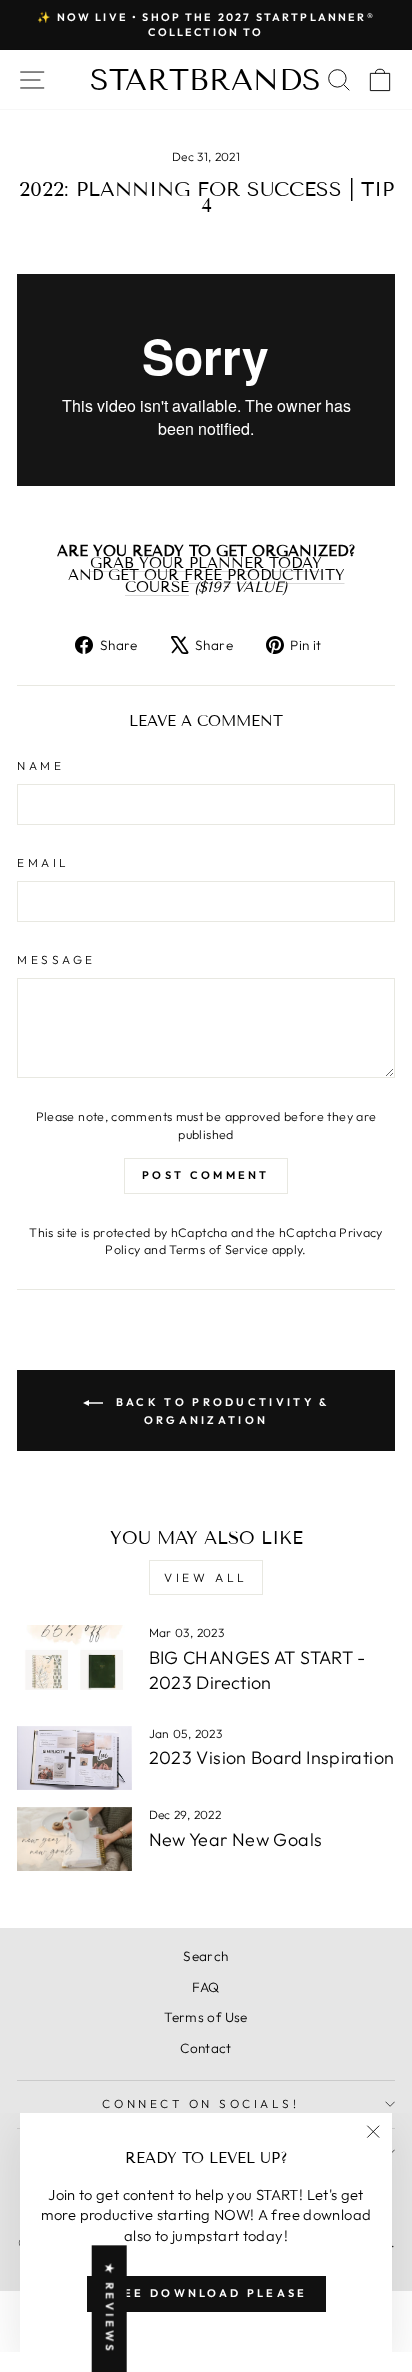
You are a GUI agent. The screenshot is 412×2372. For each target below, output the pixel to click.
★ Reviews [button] (110, 2308)
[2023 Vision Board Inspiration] (74, 1758)
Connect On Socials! (200, 2103)
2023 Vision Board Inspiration (272, 1757)
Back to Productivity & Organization (220, 1410)
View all (206, 1577)
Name (40, 765)
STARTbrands (205, 80)
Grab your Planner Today (206, 563)
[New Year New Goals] (74, 1839)
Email (43, 862)
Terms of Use (205, 2017)
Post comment (206, 1175)
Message (56, 959)
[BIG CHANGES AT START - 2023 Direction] (74, 1657)
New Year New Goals (236, 1839)
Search (205, 1956)
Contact (206, 2048)
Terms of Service (218, 1249)
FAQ (205, 1987)
